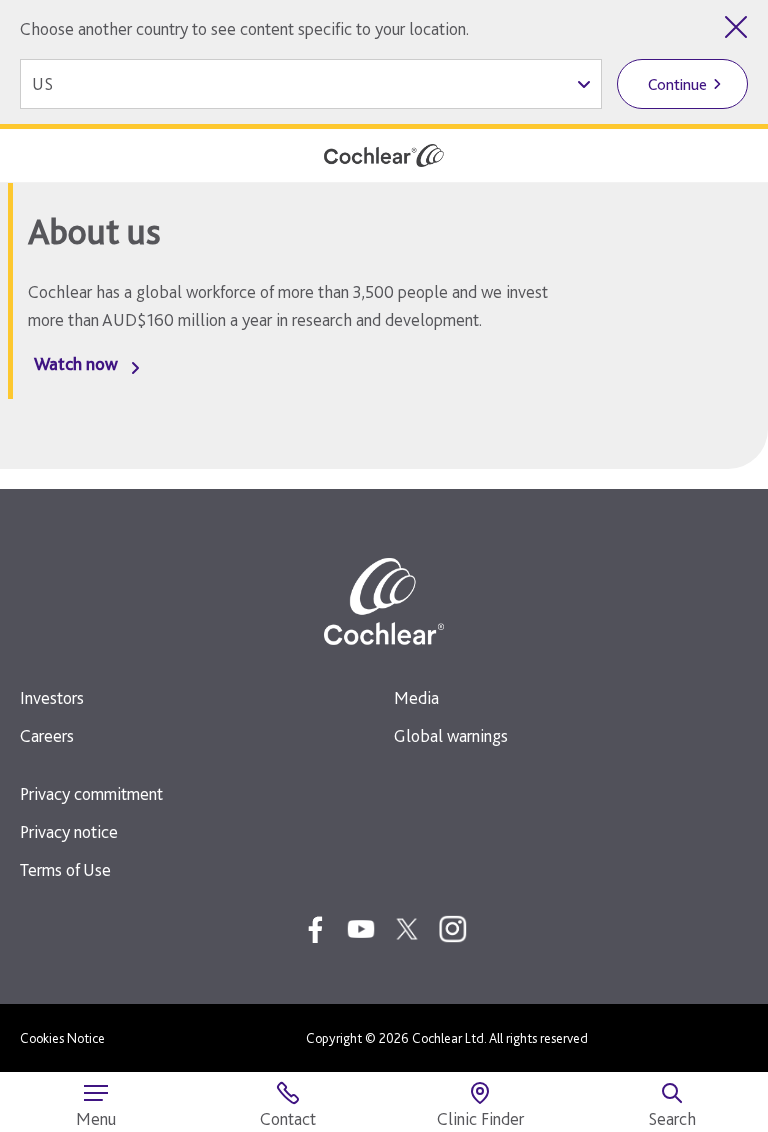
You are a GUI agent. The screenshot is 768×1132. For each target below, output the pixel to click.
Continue (677, 84)
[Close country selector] (736, 27)
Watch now (76, 363)
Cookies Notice (62, 1038)
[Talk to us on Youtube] (361, 929)
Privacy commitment (91, 793)
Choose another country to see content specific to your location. (244, 28)
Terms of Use (65, 869)
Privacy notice (69, 831)
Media (416, 697)
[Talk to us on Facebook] (315, 929)
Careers (47, 735)
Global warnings (451, 735)
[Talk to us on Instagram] (453, 929)
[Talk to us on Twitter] (407, 929)
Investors (52, 697)
